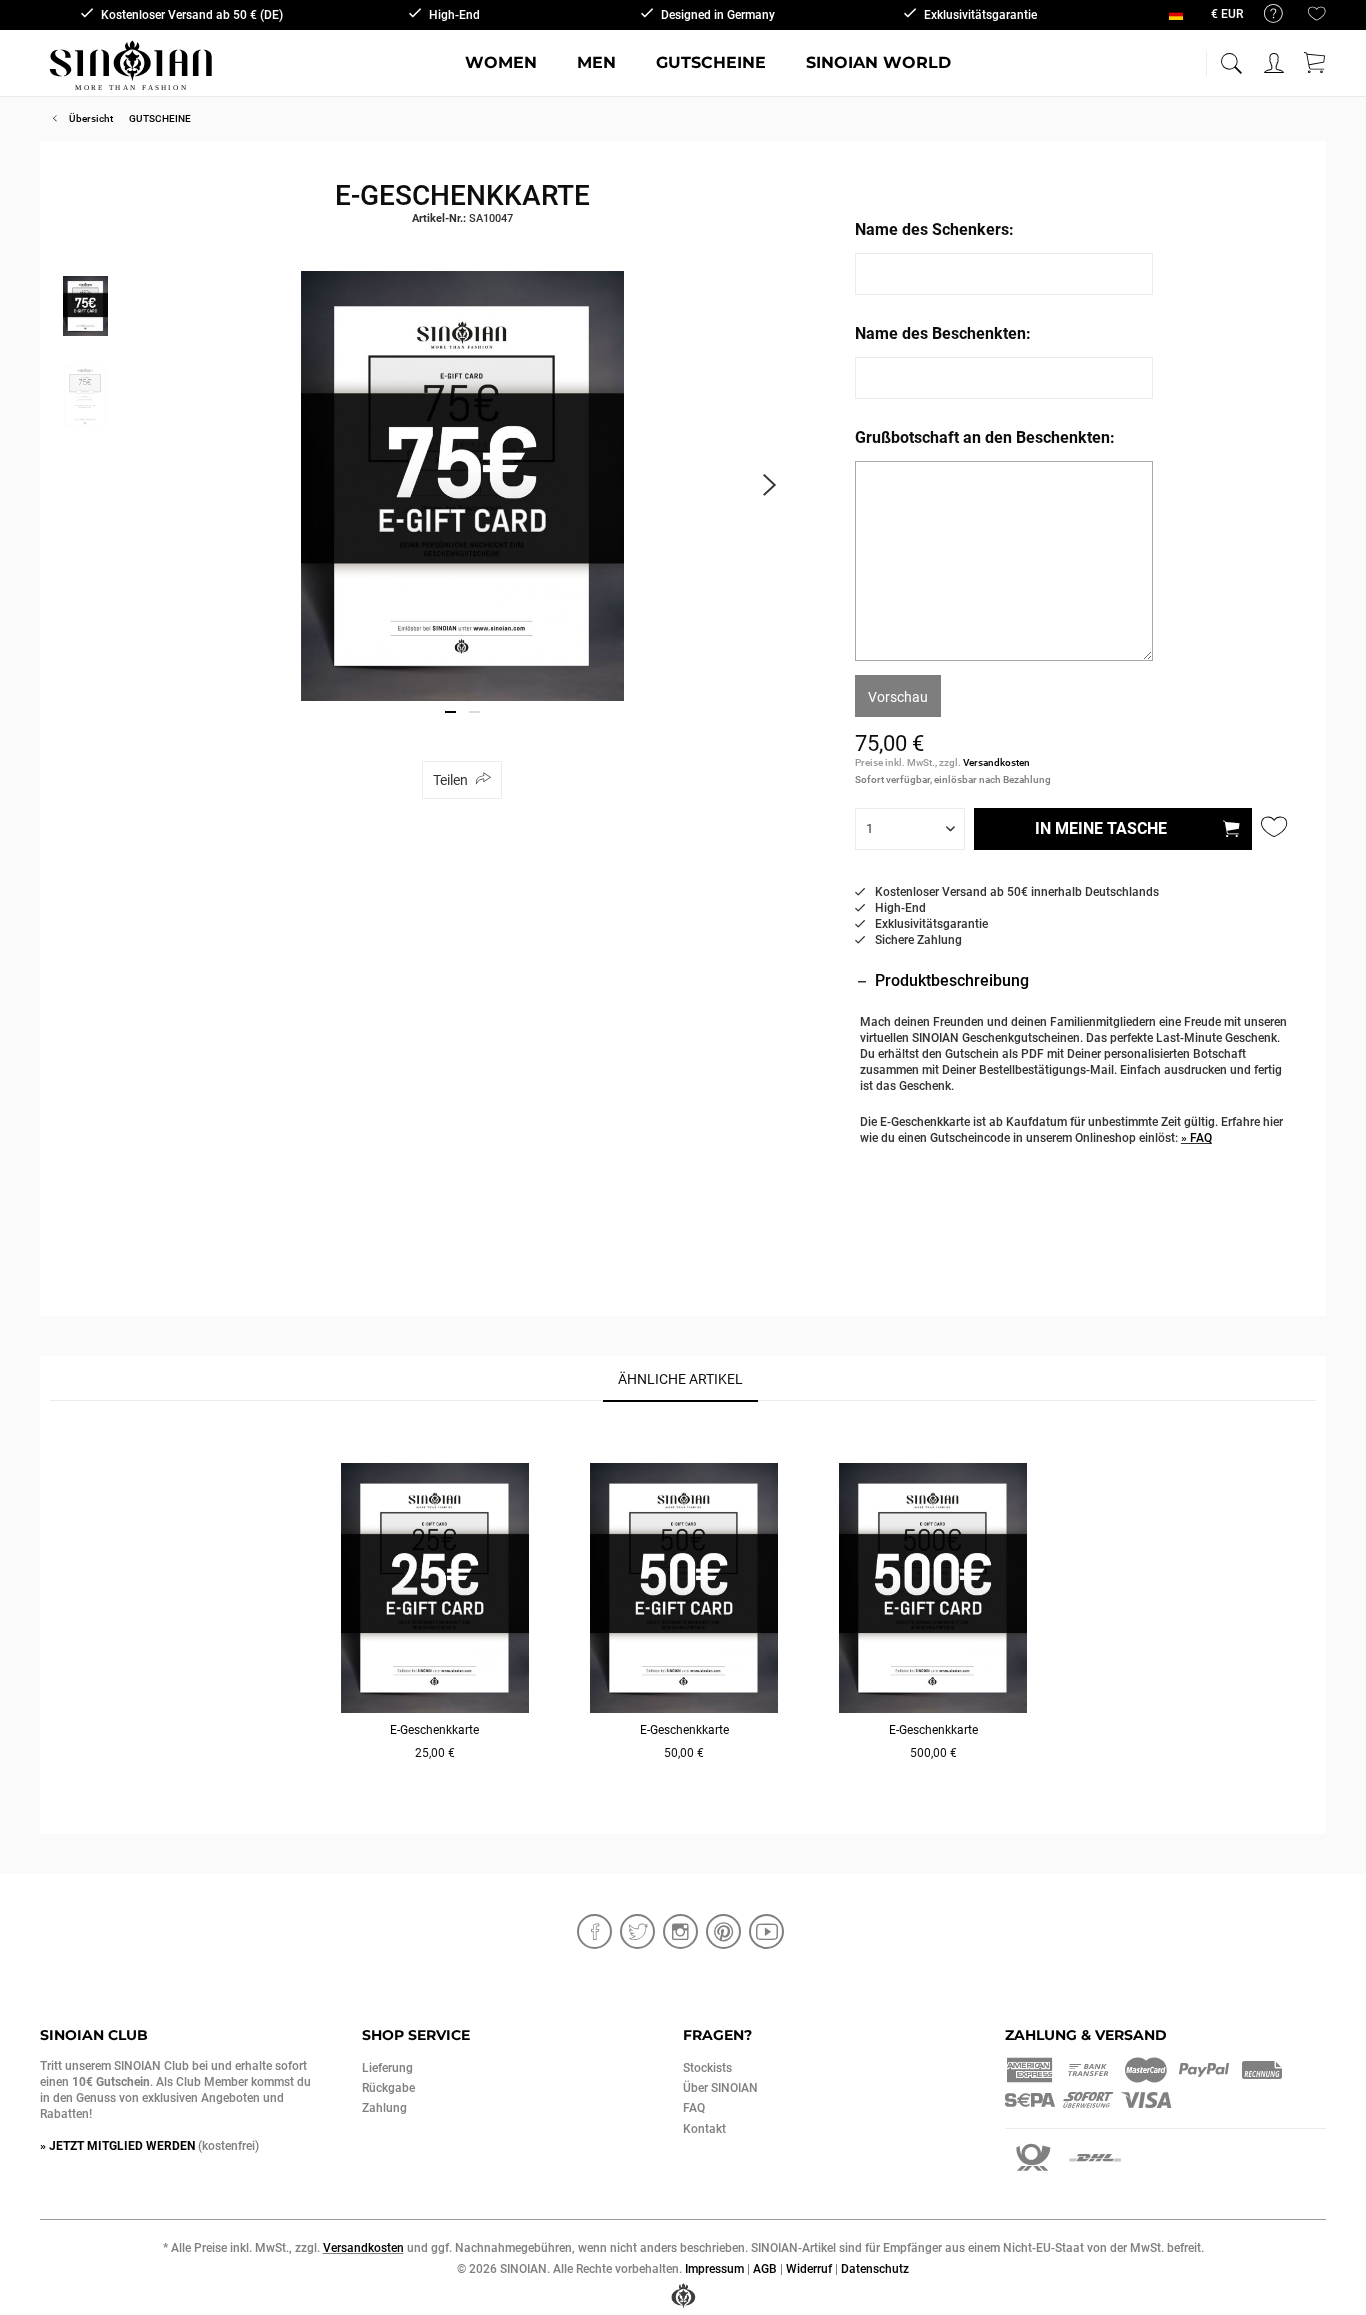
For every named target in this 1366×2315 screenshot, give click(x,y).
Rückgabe (388, 2088)
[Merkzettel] (1317, 17)
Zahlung (384, 2108)
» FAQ (1196, 1138)
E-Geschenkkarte (434, 1730)
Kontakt (704, 2129)
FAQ (694, 2108)
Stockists (707, 2068)
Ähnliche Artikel (680, 1379)
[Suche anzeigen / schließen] (1231, 57)
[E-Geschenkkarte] (435, 1588)
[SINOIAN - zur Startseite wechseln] (131, 65)
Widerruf (809, 2269)
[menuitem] (1263, 14)
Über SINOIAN (720, 2088)
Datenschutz (875, 2269)
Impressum (714, 2269)
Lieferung (387, 2068)
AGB (765, 2269)
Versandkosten (996, 762)
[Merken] (1276, 827)
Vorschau (898, 697)
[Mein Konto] (1276, 59)
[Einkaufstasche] (1316, 59)
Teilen (450, 780)
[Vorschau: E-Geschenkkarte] (85, 306)
